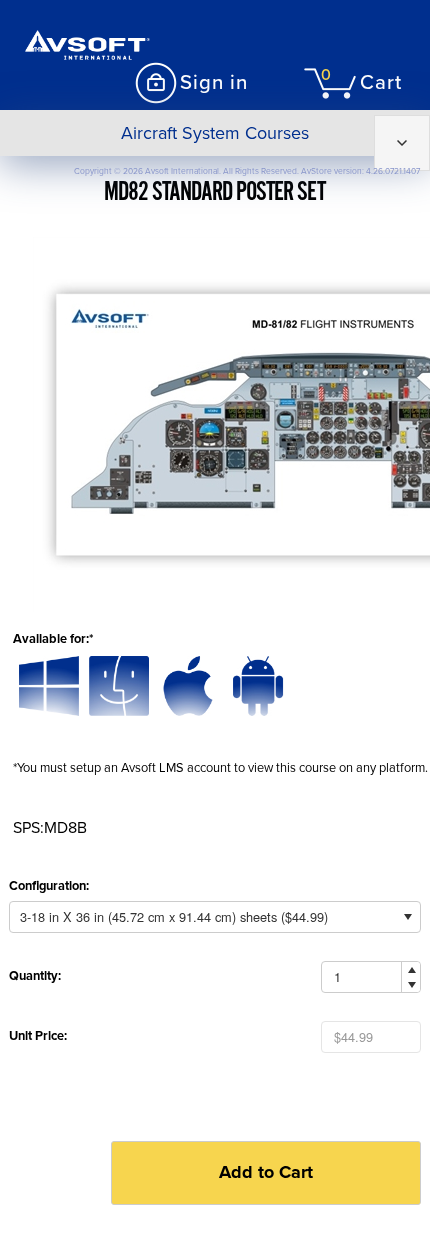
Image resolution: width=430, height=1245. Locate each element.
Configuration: (49, 886)
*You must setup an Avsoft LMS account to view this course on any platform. (220, 768)
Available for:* (53, 639)
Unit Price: (38, 1036)
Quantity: (35, 976)
